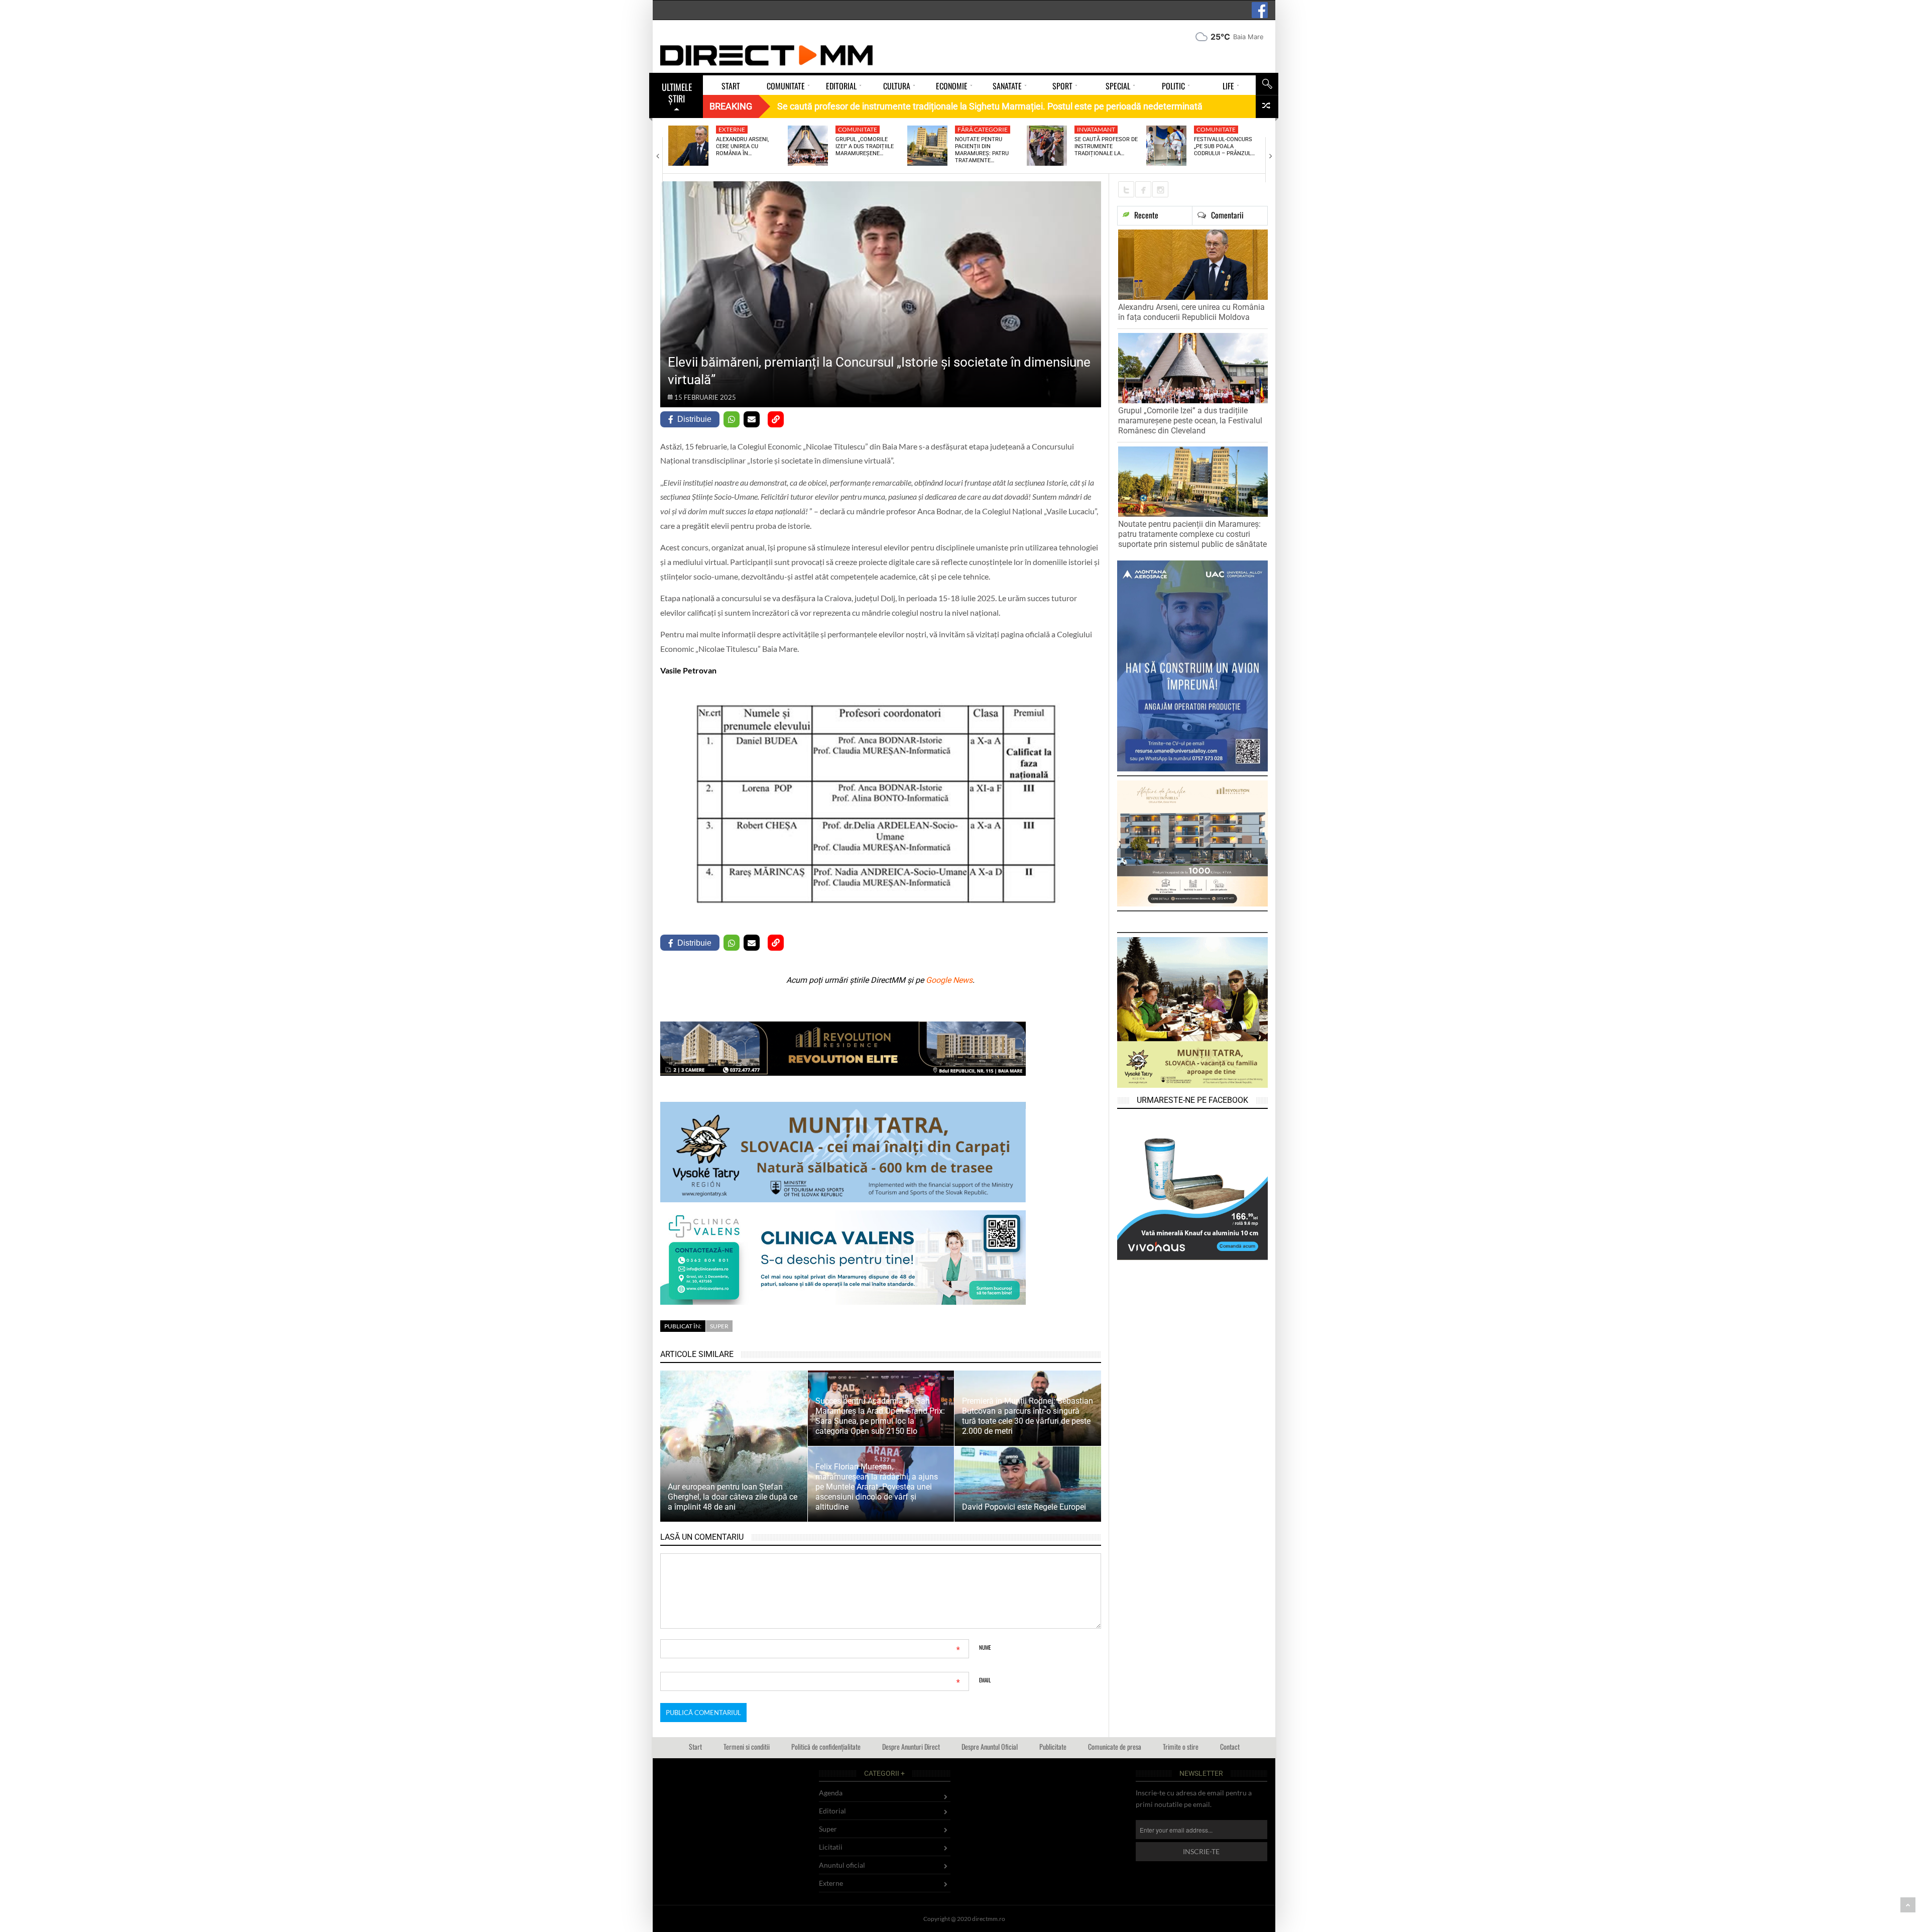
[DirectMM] (767, 55)
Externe (732, 129)
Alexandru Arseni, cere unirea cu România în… (742, 147)
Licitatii (831, 1847)
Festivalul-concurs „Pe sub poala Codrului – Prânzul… (1224, 147)
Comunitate (858, 129)
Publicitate (1053, 1746)
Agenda (831, 1793)
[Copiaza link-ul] (776, 419)
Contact (1230, 1746)
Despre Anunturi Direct (911, 1746)
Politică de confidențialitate (826, 1746)
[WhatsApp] (732, 419)
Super (719, 1326)
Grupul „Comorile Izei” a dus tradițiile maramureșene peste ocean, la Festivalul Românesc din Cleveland (1190, 421)
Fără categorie (983, 129)
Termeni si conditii (747, 1746)
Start (695, 1746)
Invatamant (1096, 129)
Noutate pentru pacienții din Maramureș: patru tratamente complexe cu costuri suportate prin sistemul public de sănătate (1192, 534)
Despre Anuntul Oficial (990, 1746)
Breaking (731, 106)
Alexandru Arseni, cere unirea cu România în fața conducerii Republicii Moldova (1191, 312)
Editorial (832, 1811)
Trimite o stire (1181, 1746)
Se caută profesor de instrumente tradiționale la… (1106, 147)
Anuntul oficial (842, 1865)
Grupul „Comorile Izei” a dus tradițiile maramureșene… (865, 147)
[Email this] (752, 419)
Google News (949, 980)
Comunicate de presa (1115, 1746)
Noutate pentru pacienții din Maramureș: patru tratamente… (982, 150)
